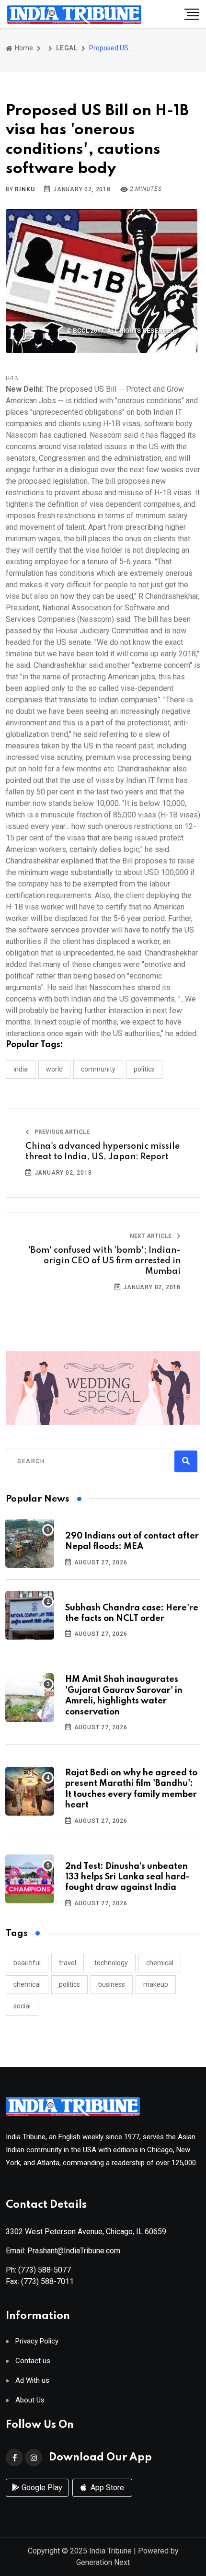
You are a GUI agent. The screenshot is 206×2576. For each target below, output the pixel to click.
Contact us (33, 2361)
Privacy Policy (37, 2341)
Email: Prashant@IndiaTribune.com (63, 2251)
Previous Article (61, 1132)
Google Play (41, 2488)
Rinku (25, 189)
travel (68, 1963)
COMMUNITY (98, 1069)
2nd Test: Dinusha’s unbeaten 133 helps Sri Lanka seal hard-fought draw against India (127, 1877)
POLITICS (144, 1069)
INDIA (21, 1069)
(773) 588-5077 (45, 2270)
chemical (160, 1963)
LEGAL (67, 48)
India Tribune (110, 2551)
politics (69, 1984)
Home (23, 48)
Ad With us (32, 2381)
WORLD (54, 1069)
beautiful (27, 1963)
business (112, 1984)
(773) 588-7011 (47, 2281)
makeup (156, 1984)
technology (111, 1963)
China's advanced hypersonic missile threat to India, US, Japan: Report (103, 1152)
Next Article (151, 1236)
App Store (106, 2488)
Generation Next (103, 2562)
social (22, 2006)
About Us (30, 2400)
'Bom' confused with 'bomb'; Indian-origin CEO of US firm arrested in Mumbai (104, 1261)
